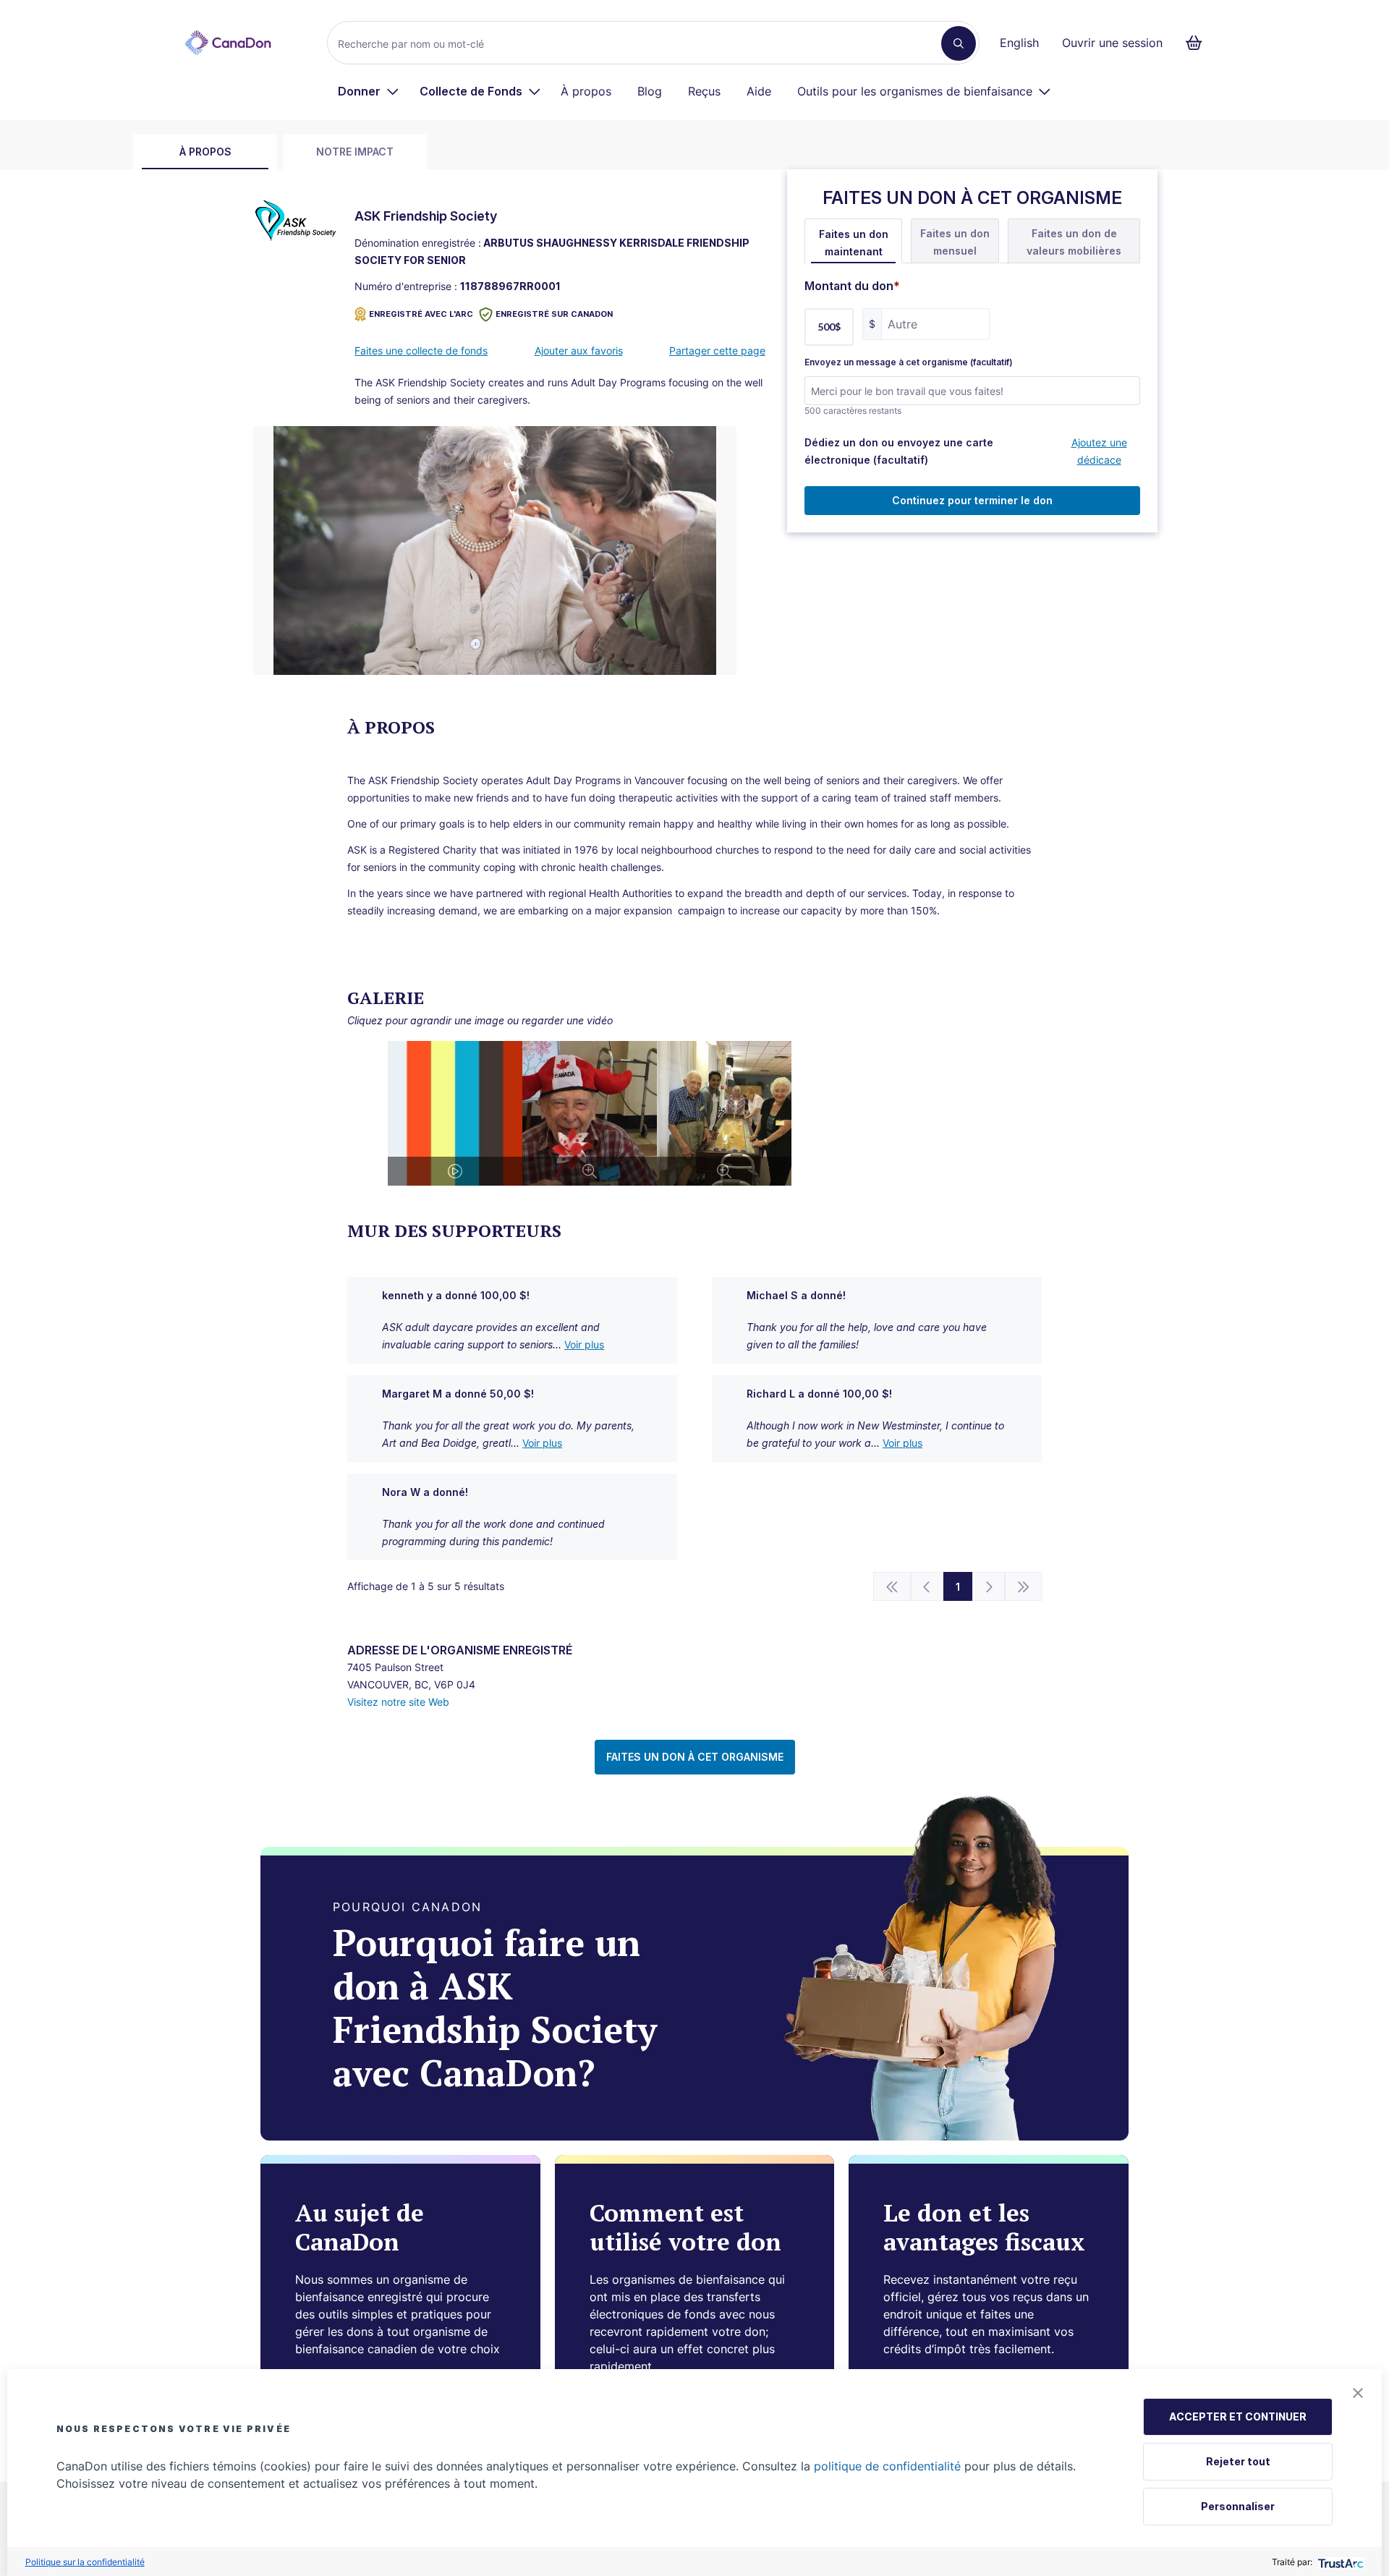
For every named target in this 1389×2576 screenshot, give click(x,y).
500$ (829, 327)
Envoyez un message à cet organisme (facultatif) (909, 362)
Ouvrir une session (1112, 43)
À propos (586, 91)
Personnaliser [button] (1238, 2506)
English (1019, 43)
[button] (1358, 2393)
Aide (759, 91)
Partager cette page (717, 350)
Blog (650, 91)
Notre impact (355, 152)
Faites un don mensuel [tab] (955, 242)
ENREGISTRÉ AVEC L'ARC (421, 314)
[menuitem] (369, 91)
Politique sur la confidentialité (85, 2562)
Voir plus (584, 1344)
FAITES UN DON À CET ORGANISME (695, 1757)
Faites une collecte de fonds (421, 350)
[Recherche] (959, 43)
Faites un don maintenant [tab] (854, 243)
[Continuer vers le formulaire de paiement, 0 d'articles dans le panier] (1198, 43)
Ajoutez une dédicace (1099, 451)
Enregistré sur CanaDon (554, 314)
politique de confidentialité (887, 2466)
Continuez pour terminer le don (972, 500)
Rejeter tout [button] (1238, 2461)
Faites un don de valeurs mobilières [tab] (1074, 242)
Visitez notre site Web (398, 1702)
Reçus (704, 91)
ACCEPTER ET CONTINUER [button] (1238, 2416)
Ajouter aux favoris (579, 350)
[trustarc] (1339, 2562)
